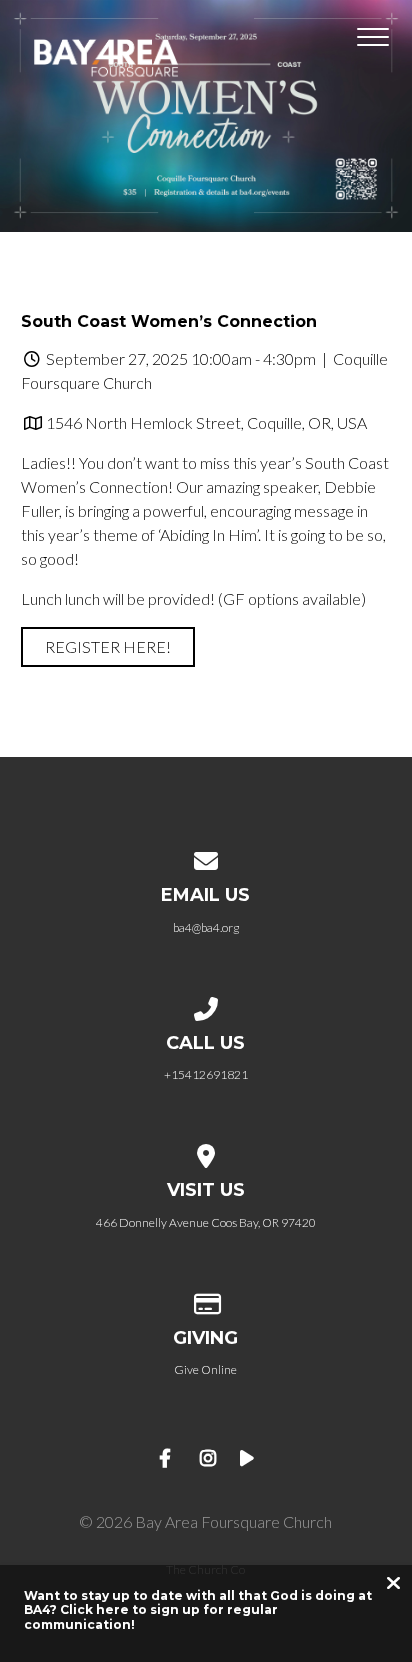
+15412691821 (206, 1074)
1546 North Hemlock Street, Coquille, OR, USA (206, 422)
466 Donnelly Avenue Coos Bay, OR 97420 (206, 1222)
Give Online (205, 1369)
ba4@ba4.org (206, 927)
